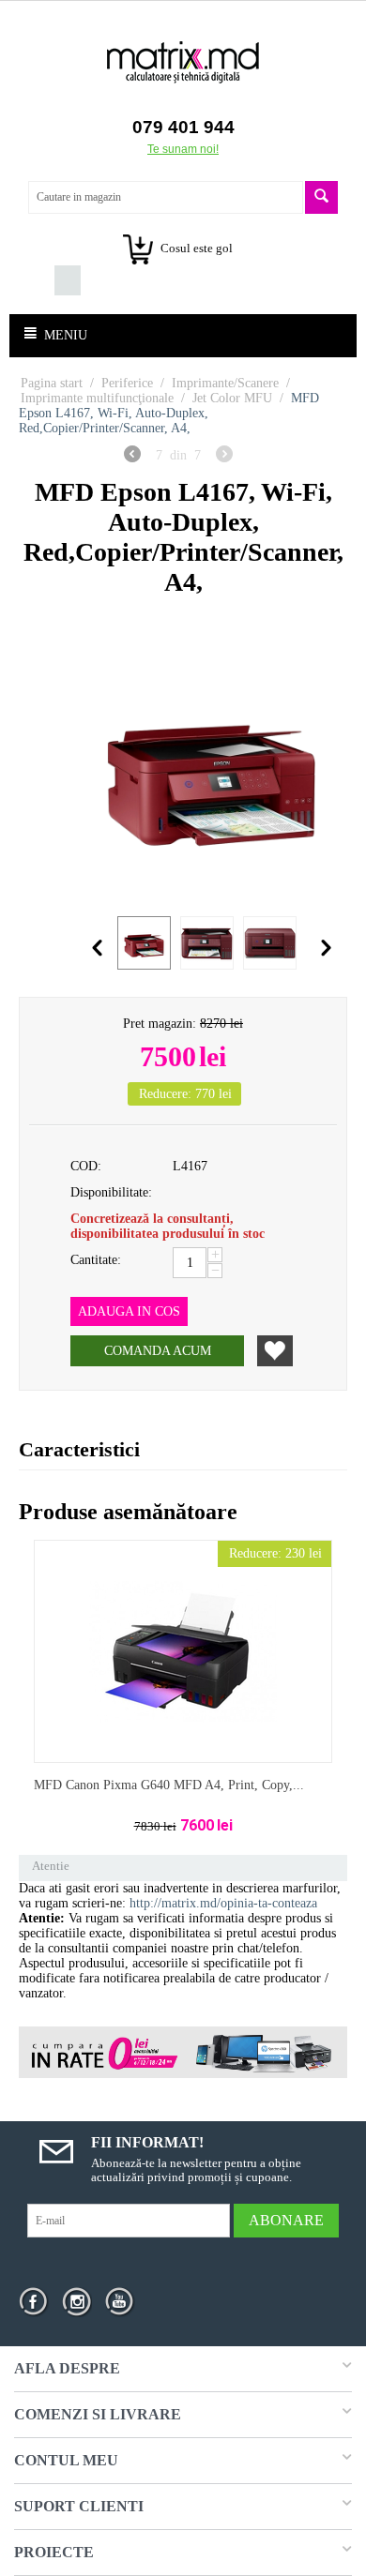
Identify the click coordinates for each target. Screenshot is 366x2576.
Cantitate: (96, 1260)
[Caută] (321, 197)
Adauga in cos (129, 1311)
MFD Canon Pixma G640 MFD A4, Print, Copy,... (169, 1785)
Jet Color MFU (232, 398)
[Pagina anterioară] (132, 457)
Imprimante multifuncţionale (97, 398)
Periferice (127, 383)
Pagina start (52, 383)
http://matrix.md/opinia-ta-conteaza (223, 1903)
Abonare (286, 2220)
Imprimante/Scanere (225, 383)
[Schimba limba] (41, 280)
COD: (86, 1166)
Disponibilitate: (111, 1192)
